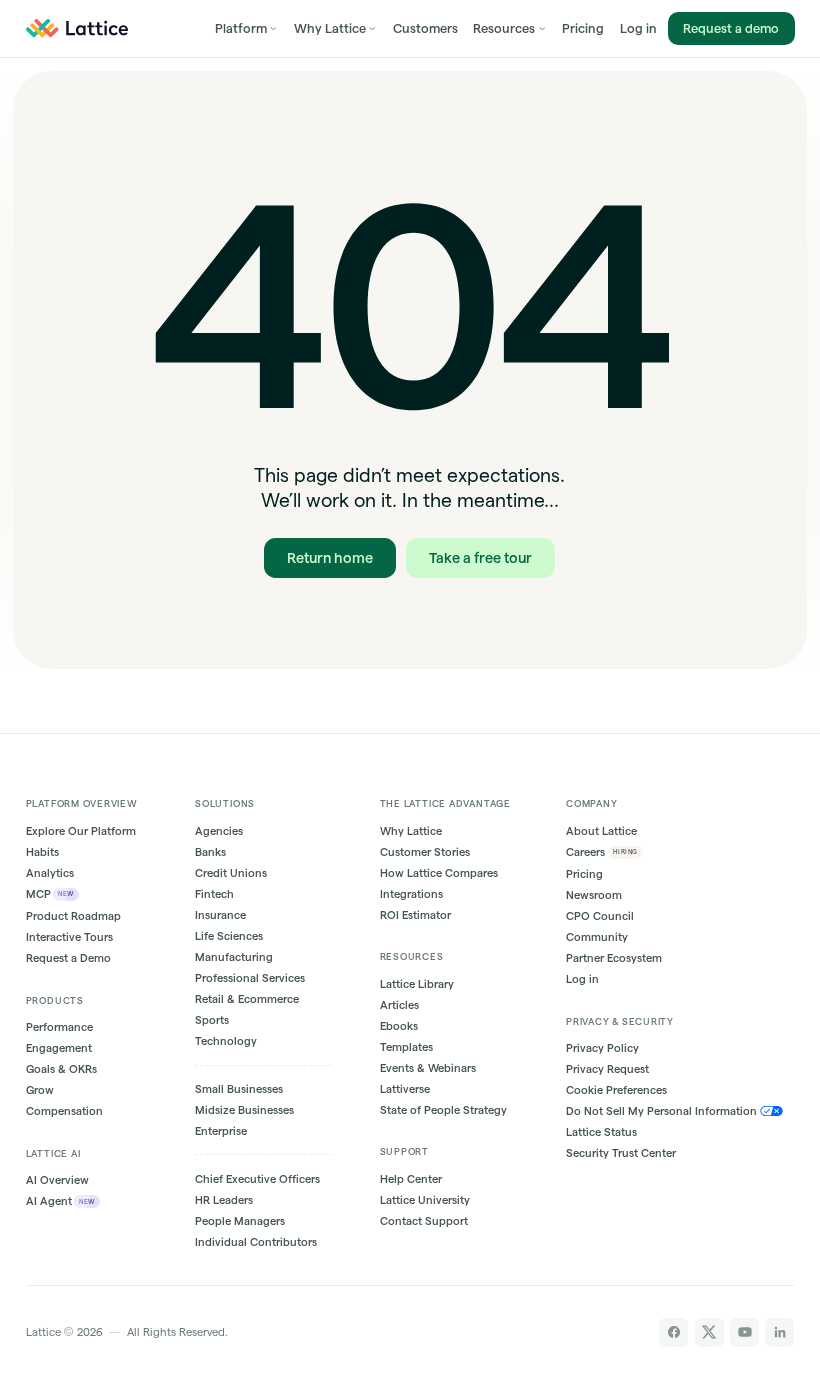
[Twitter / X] (709, 1332)
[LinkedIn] (779, 1332)
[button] (246, 28)
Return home (331, 558)
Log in (638, 28)
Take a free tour (480, 558)
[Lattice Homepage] (77, 28)
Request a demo (731, 28)
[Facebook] (673, 1332)
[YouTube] (744, 1332)
